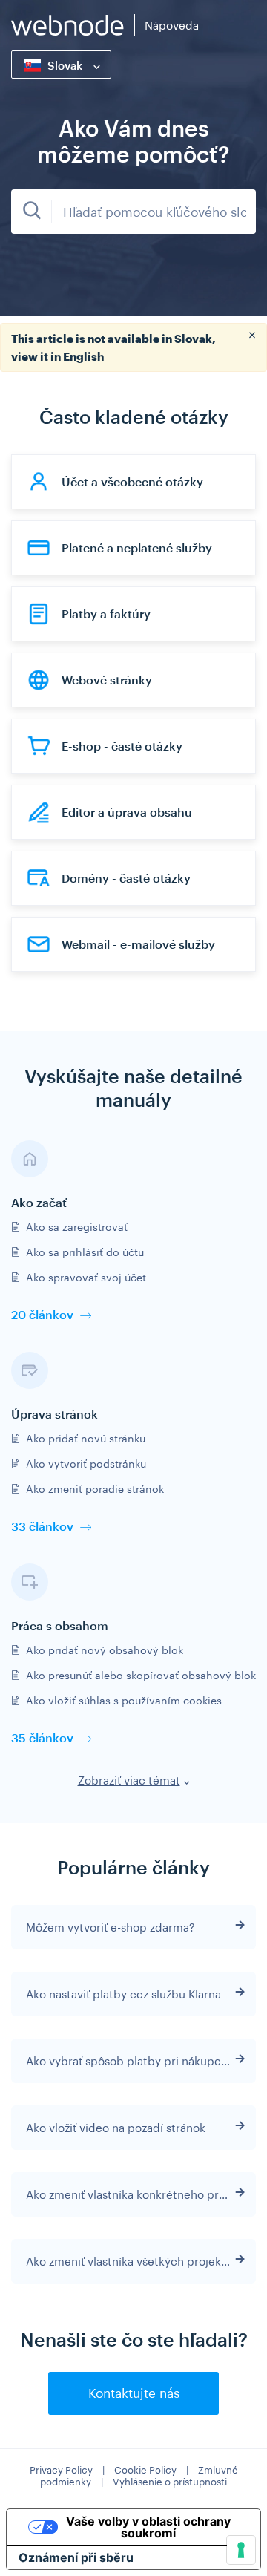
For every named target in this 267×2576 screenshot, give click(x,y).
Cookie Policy (145, 2470)
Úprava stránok (55, 1414)
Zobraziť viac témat (129, 1780)
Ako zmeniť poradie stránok (95, 1489)
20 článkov (42, 1314)
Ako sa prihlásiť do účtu (85, 1252)
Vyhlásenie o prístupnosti (170, 2482)
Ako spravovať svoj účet (86, 1277)
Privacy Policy (61, 2470)
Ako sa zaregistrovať (77, 1227)
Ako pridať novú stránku (86, 1438)
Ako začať (39, 1202)
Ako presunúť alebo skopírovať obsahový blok (141, 1675)
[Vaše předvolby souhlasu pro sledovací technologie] (241, 2550)
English (83, 356)
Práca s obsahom (60, 1625)
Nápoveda (172, 25)
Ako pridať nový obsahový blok (105, 1650)
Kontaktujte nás (134, 2393)
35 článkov (42, 1738)
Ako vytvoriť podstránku (86, 1464)
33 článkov (42, 1526)
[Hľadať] (32, 212)
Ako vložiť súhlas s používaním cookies (124, 1700)
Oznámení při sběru (76, 2557)
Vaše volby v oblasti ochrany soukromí (148, 2527)
